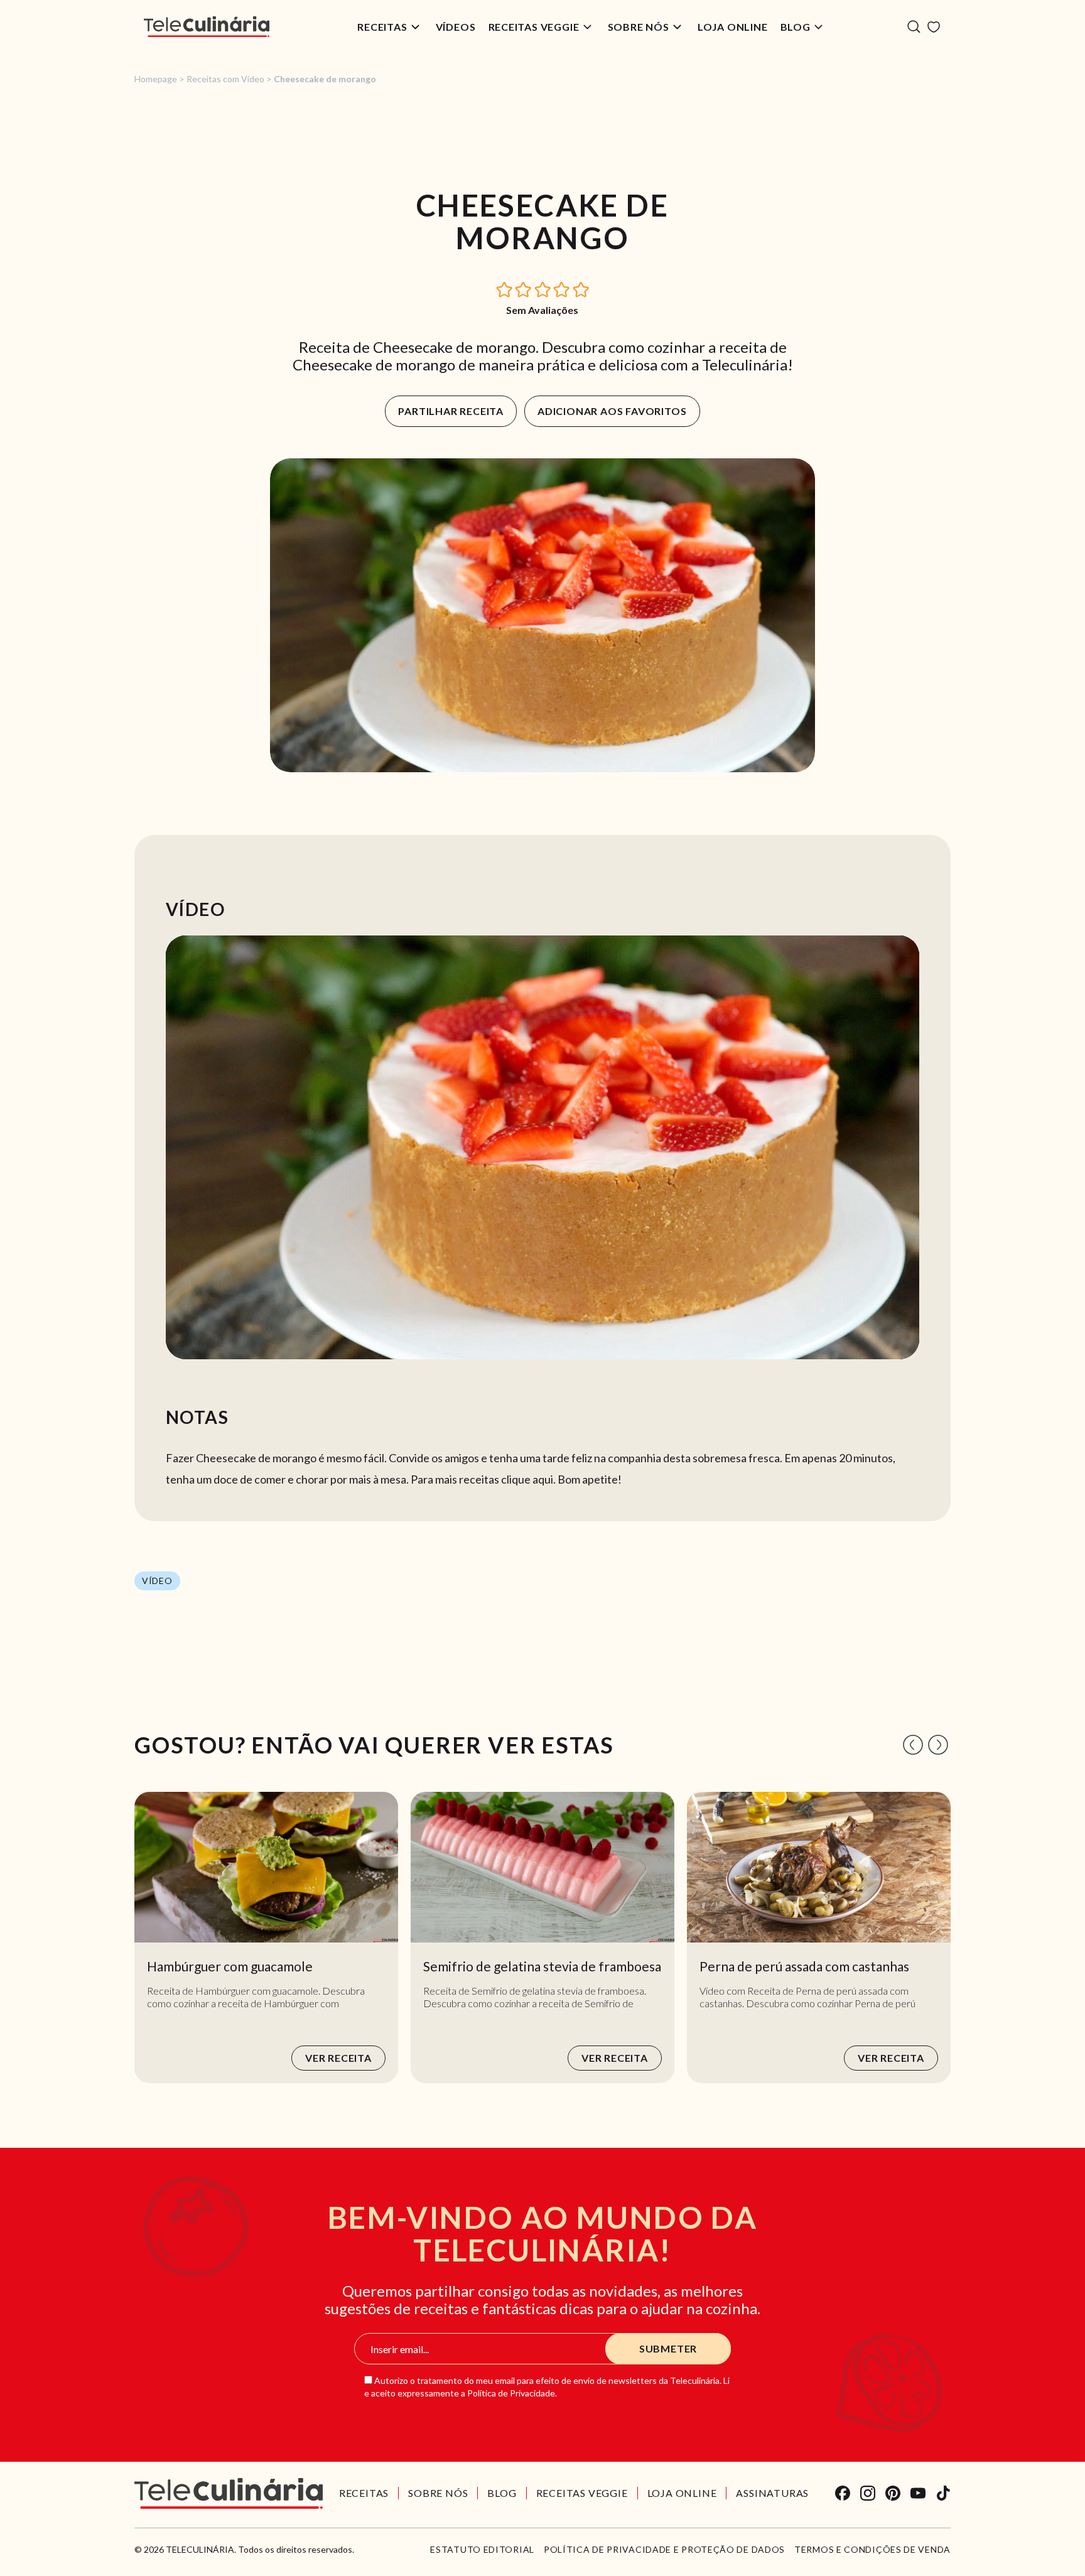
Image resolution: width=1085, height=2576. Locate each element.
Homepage (156, 79)
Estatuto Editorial (482, 2550)
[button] (505, 288)
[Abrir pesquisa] (914, 27)
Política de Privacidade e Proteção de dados (664, 2550)
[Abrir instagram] (868, 2493)
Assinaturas (772, 2493)
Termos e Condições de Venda (872, 2550)
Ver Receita (338, 2058)
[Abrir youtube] (918, 2493)
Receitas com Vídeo (225, 79)
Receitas (382, 27)
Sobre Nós (639, 27)
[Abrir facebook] (843, 2493)
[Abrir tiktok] (943, 2493)
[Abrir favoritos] (934, 27)
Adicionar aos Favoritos (612, 411)
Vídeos (456, 27)
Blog (796, 27)
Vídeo (157, 1581)
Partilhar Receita (451, 411)
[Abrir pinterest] (893, 2493)
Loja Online (733, 27)
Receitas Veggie (534, 27)
